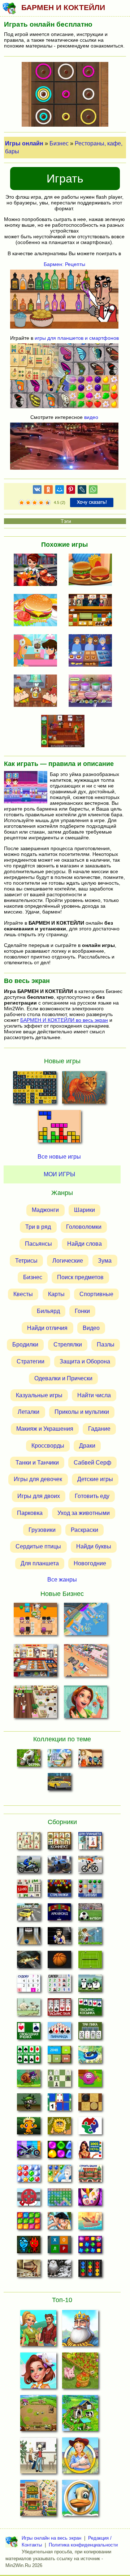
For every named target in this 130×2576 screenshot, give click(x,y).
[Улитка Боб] (29, 2080)
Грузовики (42, 1530)
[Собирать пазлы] (90, 2128)
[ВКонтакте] (37, 491)
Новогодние (90, 1563)
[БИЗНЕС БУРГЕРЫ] (38, 611)
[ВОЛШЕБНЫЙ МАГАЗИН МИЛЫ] (65, 732)
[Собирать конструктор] (29, 2152)
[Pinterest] (71, 491)
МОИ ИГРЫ (59, 1174)
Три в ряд (38, 1227)
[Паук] (59, 2009)
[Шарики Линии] (90, 1890)
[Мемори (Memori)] (59, 2104)
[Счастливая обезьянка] (29, 2128)
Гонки (82, 1311)
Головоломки (84, 1227)
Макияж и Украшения (45, 1429)
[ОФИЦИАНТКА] (38, 2458)
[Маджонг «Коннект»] (59, 1843)
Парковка (30, 1513)
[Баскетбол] (59, 1962)
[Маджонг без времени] (29, 1890)
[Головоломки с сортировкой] (90, 2270)
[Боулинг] (29, 1938)
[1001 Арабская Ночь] (90, 2152)
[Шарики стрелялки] (59, 1890)
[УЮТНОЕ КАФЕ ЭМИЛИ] (85, 1703)
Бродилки (25, 1345)
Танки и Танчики (37, 1463)
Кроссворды (48, 1446)
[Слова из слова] (59, 2247)
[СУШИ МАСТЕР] (93, 611)
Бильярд (48, 1311)
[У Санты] (29, 2175)
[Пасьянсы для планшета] (29, 2057)
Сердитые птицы (38, 1546)
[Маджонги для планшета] (90, 1843)
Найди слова (84, 1244)
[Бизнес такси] (59, 1784)
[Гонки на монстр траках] (59, 1867)
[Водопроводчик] (29, 2199)
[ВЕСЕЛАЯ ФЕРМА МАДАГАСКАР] (80, 2500)
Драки (87, 1446)
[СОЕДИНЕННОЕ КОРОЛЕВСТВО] (80, 2330)
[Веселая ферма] (29, 1760)
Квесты (23, 1294)
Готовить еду (92, 1496)
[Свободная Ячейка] (29, 2033)
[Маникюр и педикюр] (90, 2199)
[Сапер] (59, 1985)
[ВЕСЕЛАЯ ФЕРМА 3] (80, 2458)
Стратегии (31, 1361)
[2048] (59, 2057)
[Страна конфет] (59, 2152)
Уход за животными (84, 1513)
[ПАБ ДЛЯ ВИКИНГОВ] (38, 691)
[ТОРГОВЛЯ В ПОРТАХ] (85, 1621)
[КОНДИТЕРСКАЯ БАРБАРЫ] (38, 651)
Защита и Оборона (85, 1361)
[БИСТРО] (38, 570)
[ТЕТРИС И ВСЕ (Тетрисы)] (59, 1128)
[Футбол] (90, 1914)
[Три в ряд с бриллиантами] (90, 2247)
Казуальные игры (39, 1395)
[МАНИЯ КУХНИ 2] (93, 651)
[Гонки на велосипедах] (90, 1867)
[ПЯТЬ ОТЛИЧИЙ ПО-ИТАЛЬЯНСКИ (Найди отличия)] (84, 1090)
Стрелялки (68, 1345)
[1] (22, 503)
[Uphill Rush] (90, 2057)
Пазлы (106, 1345)
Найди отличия (47, 1328)
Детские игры (95, 1479)
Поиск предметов (80, 1277)
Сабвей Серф (92, 1463)
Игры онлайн (24, 143)
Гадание (99, 1429)
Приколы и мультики (82, 1412)
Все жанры (62, 1580)
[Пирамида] (59, 2033)
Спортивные (96, 1294)
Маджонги (45, 1210)
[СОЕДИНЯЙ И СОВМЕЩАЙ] (38, 2330)
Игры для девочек (38, 1479)
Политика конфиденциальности (83, 2545)
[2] (25, 503)
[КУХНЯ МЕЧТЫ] (35, 1662)
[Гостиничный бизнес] (59, 1760)
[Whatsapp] (93, 491)
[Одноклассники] (48, 491)
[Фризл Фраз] (90, 2080)
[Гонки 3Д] (29, 1914)
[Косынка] (90, 2009)
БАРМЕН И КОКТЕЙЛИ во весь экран (64, 1020)
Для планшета (40, 1563)
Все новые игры (59, 1157)
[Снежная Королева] (59, 2175)
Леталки (29, 1412)
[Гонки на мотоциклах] (29, 1867)
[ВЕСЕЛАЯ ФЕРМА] (80, 2415)
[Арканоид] (59, 1914)
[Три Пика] (90, 2033)
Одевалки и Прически (63, 1378)
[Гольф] (90, 1938)
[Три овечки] (29, 2009)
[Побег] (29, 2270)
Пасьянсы (38, 1244)
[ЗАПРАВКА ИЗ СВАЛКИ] (85, 1662)
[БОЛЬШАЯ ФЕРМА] (80, 2373)
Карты (56, 1294)
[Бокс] (59, 1938)
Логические (68, 1261)
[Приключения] (59, 2270)
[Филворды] (59, 2199)
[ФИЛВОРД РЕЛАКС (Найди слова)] (35, 1090)
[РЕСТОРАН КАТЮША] (35, 1621)
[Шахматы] (59, 2080)
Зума (105, 1261)
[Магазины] (90, 1760)
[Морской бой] (90, 2223)
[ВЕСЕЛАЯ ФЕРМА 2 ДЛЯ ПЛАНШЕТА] (38, 2415)
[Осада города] (29, 2104)
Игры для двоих (39, 1496)
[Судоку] (29, 1985)
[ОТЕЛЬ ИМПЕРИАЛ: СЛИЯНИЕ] (38, 2500)
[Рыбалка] (29, 1962)
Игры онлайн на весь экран (51, 2538)
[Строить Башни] (90, 2175)
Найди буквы (94, 1546)
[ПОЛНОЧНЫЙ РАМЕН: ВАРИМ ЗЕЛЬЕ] (93, 691)
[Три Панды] (90, 1985)
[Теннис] (90, 1962)
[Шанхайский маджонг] (29, 1843)
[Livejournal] (82, 491)
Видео (91, 1328)
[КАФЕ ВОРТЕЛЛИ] (35, 1703)
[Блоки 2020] (29, 2223)
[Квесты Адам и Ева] (59, 2128)
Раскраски (84, 1530)
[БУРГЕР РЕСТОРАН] (93, 570)
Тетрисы (26, 1261)
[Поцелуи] (59, 2223)
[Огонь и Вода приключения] (29, 2247)
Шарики (84, 1210)
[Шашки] (90, 2104)
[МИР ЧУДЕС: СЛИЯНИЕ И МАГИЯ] (38, 2373)
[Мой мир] (60, 491)
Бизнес (59, 143)
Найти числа (94, 1395)
